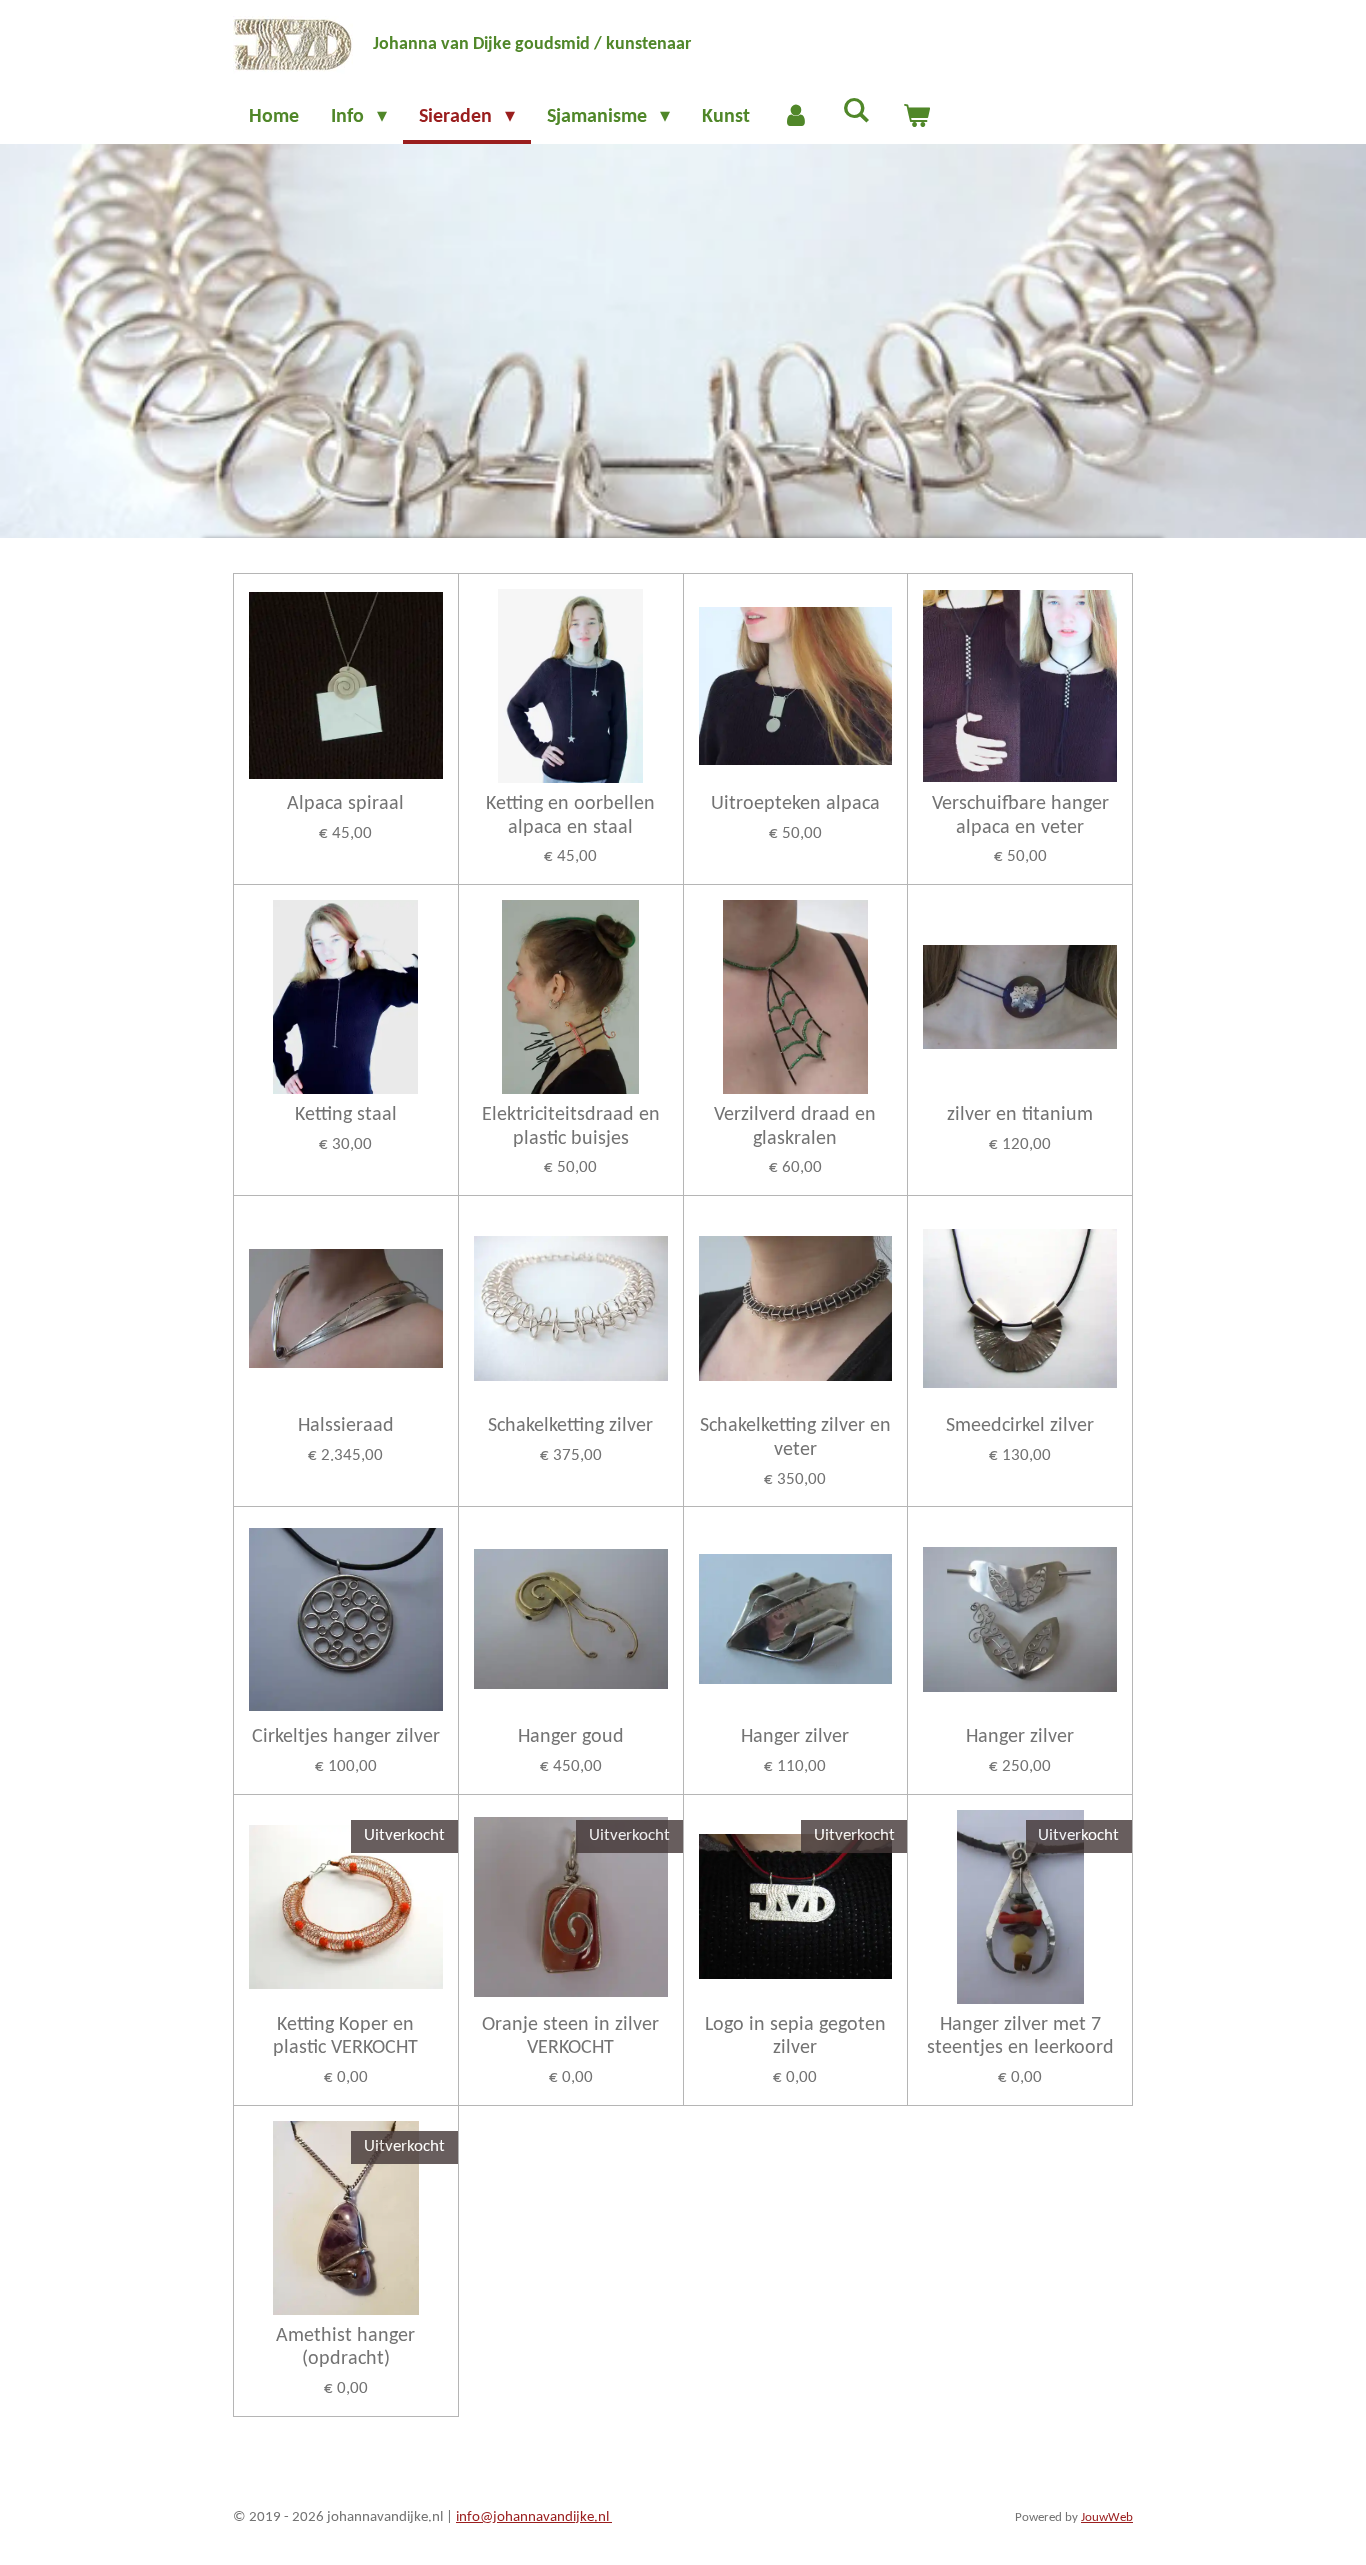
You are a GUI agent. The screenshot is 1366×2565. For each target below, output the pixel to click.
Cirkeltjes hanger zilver (346, 1737)
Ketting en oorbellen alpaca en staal (570, 816)
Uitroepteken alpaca (795, 804)
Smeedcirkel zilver (1020, 1426)
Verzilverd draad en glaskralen (795, 1127)
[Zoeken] (856, 112)
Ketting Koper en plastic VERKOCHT (345, 2037)
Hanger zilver (795, 1737)
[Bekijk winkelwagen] (916, 117)
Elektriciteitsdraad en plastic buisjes (571, 1127)
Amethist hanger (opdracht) (345, 2348)
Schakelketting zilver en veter (795, 1438)
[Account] (796, 117)
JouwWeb (1107, 2518)
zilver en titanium (1020, 1115)
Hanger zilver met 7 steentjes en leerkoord (1020, 2037)
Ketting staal (346, 1115)
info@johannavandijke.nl (534, 2517)
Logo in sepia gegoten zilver (795, 2037)
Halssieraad (346, 1426)
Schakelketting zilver (570, 1426)
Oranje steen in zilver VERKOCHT (570, 2037)
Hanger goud (571, 1737)
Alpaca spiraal (345, 804)
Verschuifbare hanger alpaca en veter (1020, 816)
